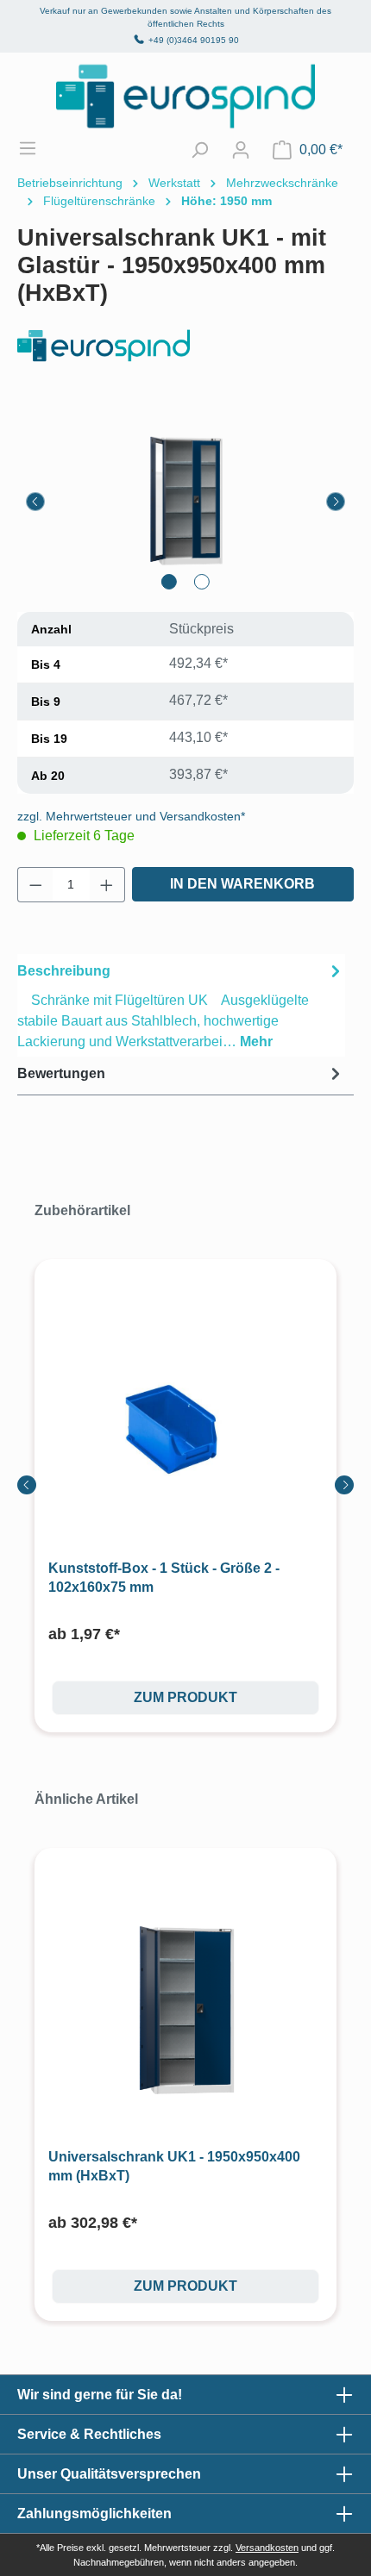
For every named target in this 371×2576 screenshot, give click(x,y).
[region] (185, 501)
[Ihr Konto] (241, 150)
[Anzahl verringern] (35, 885)
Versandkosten (267, 2548)
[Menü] (36, 148)
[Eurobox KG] (185, 346)
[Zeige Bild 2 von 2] (202, 582)
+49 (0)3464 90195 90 (194, 40)
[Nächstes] (336, 502)
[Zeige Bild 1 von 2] (169, 582)
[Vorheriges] (35, 502)
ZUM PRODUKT (185, 1697)
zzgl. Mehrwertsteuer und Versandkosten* (131, 816)
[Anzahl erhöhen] (107, 885)
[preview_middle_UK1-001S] (185, 501)
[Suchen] (199, 150)
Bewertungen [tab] (61, 1073)
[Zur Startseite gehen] (185, 96)
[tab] (181, 1005)
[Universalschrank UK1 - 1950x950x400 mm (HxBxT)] (185, 2011)
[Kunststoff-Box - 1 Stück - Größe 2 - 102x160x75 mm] (185, 1422)
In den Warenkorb (242, 884)
